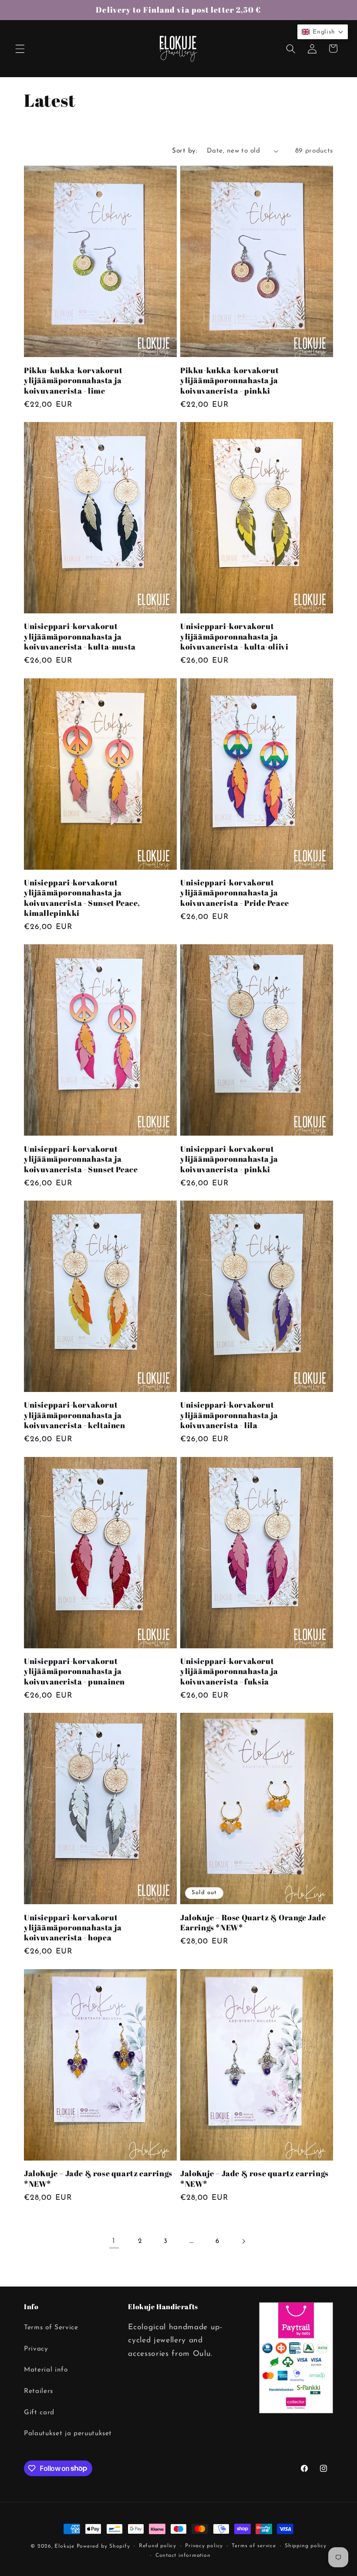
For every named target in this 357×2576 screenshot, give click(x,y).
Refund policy (158, 2546)
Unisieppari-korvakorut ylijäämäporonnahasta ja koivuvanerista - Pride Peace (235, 893)
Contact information (183, 2556)
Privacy (36, 2349)
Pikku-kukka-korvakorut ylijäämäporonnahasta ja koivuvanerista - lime (73, 381)
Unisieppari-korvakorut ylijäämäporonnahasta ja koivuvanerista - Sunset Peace (81, 1159)
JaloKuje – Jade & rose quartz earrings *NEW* (98, 2178)
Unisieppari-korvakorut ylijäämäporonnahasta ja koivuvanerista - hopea (73, 1928)
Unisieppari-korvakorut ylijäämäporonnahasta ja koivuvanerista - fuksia (229, 1671)
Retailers (39, 2391)
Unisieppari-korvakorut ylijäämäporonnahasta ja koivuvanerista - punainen (74, 1671)
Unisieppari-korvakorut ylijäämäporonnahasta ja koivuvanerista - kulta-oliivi (234, 636)
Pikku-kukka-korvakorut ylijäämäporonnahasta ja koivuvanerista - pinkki (229, 381)
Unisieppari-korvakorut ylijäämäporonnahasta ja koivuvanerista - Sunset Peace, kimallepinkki (82, 898)
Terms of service (254, 2546)
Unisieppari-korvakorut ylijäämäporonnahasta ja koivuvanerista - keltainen (75, 1415)
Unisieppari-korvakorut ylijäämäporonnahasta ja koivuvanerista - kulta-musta (80, 636)
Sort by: (185, 151)
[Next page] (243, 2241)
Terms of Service (51, 2328)
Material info (46, 2370)
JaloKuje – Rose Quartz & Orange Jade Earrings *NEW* (253, 1923)
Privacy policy (204, 2546)
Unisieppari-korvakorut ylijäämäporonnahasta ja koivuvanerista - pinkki (229, 1159)
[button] (20, 48)
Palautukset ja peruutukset (68, 2433)
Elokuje (64, 2546)
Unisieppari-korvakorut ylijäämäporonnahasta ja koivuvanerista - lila (229, 1415)
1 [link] (114, 2241)
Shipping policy (306, 2546)
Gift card (39, 2413)
